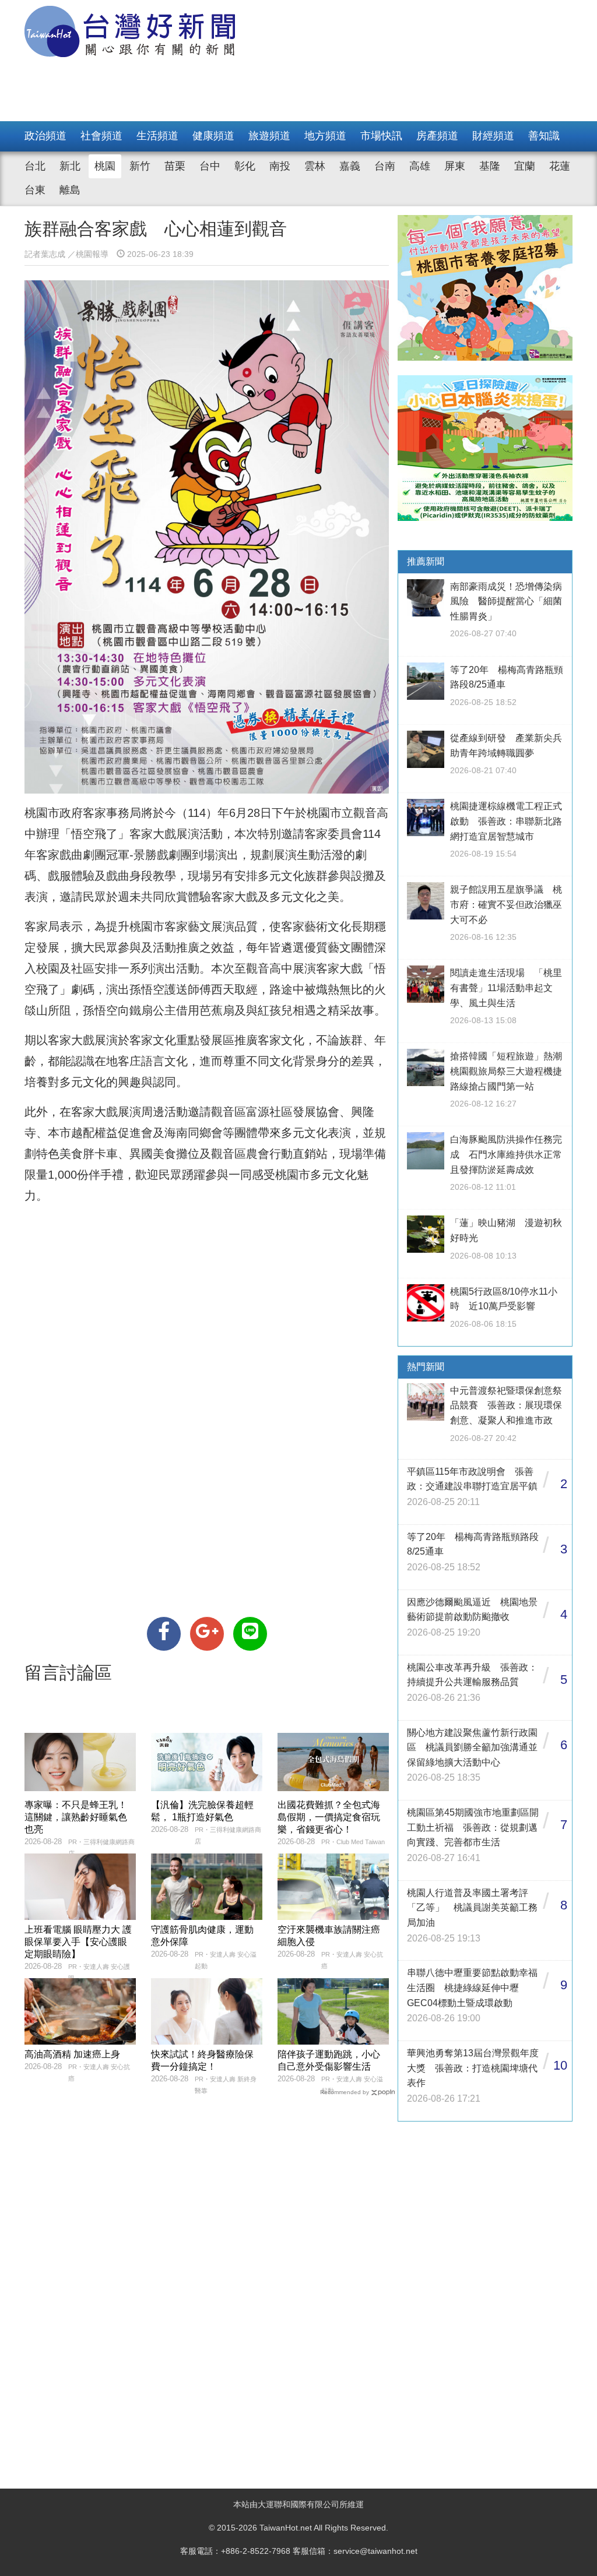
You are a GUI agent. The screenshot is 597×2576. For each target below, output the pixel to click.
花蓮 (560, 166)
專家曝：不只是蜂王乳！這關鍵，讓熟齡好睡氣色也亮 (76, 1817)
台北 (35, 166)
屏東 (455, 166)
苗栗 (175, 166)
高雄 (420, 166)
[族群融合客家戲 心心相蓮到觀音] (164, 1634)
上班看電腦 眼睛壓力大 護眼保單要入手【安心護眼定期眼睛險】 (78, 1942)
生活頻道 (157, 136)
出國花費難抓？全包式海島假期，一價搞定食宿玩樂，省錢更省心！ (329, 1817)
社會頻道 (101, 136)
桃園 (105, 166)
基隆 (490, 166)
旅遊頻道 (269, 136)
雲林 (315, 166)
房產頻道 (437, 136)
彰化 (245, 166)
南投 (280, 166)
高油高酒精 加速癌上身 (72, 2054)
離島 (70, 190)
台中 (210, 166)
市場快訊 (381, 136)
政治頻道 (45, 136)
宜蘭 (525, 166)
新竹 (140, 166)
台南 (385, 166)
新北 (70, 166)
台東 (35, 190)
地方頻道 (325, 136)
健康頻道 (213, 136)
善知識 (544, 136)
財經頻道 (493, 136)
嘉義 (350, 166)
